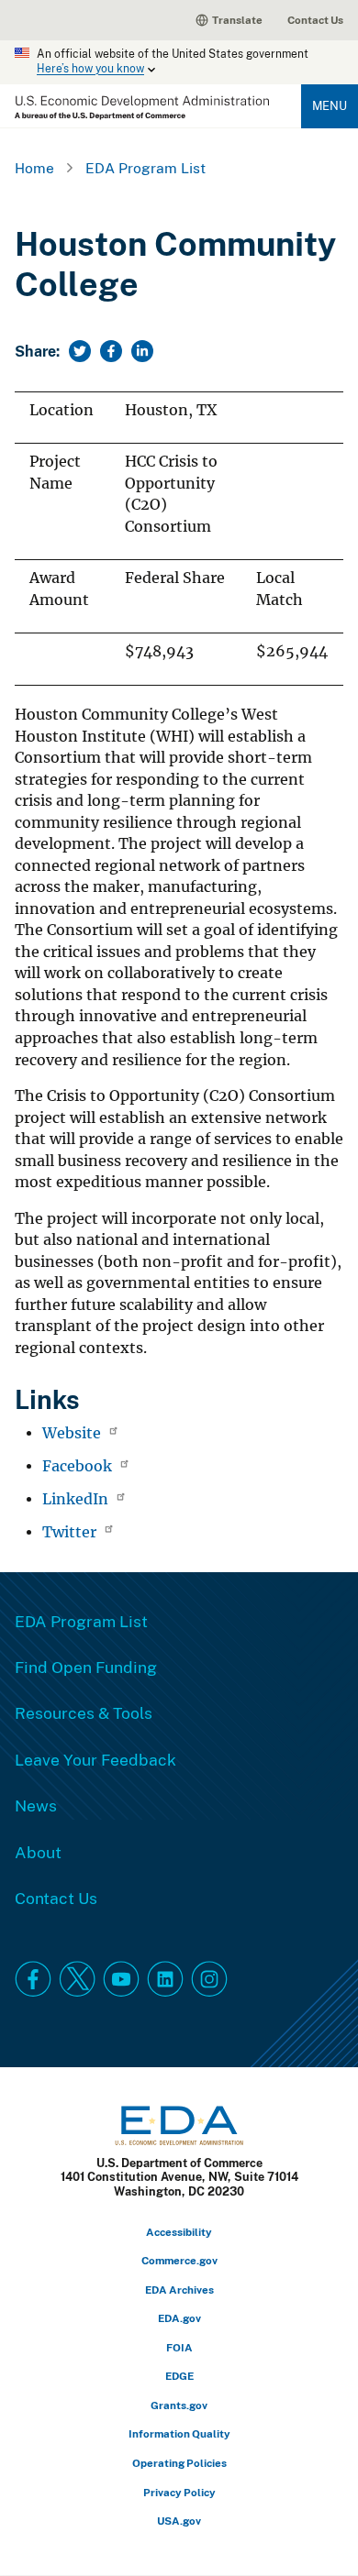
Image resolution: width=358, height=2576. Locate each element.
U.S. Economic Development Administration (142, 108)
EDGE (179, 2376)
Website (73, 1433)
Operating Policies (179, 2463)
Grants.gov (179, 2405)
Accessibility (179, 2232)
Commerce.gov (179, 2260)
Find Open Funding (86, 1667)
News (36, 1805)
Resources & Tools (84, 1712)
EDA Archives (179, 2290)
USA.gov (179, 2521)
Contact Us (315, 20)
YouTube (121, 1979)
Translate (237, 20)
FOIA (179, 2347)
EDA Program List (145, 168)
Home (34, 168)
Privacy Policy (179, 2492)
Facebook (79, 1466)
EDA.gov (179, 2318)
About (38, 1852)
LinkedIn (77, 1499)
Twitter (71, 1532)
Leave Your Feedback (95, 1759)
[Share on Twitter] (80, 351)
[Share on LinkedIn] (142, 351)
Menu (330, 105)
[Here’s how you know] (179, 62)
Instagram (209, 1979)
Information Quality (179, 2433)
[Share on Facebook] (111, 351)
